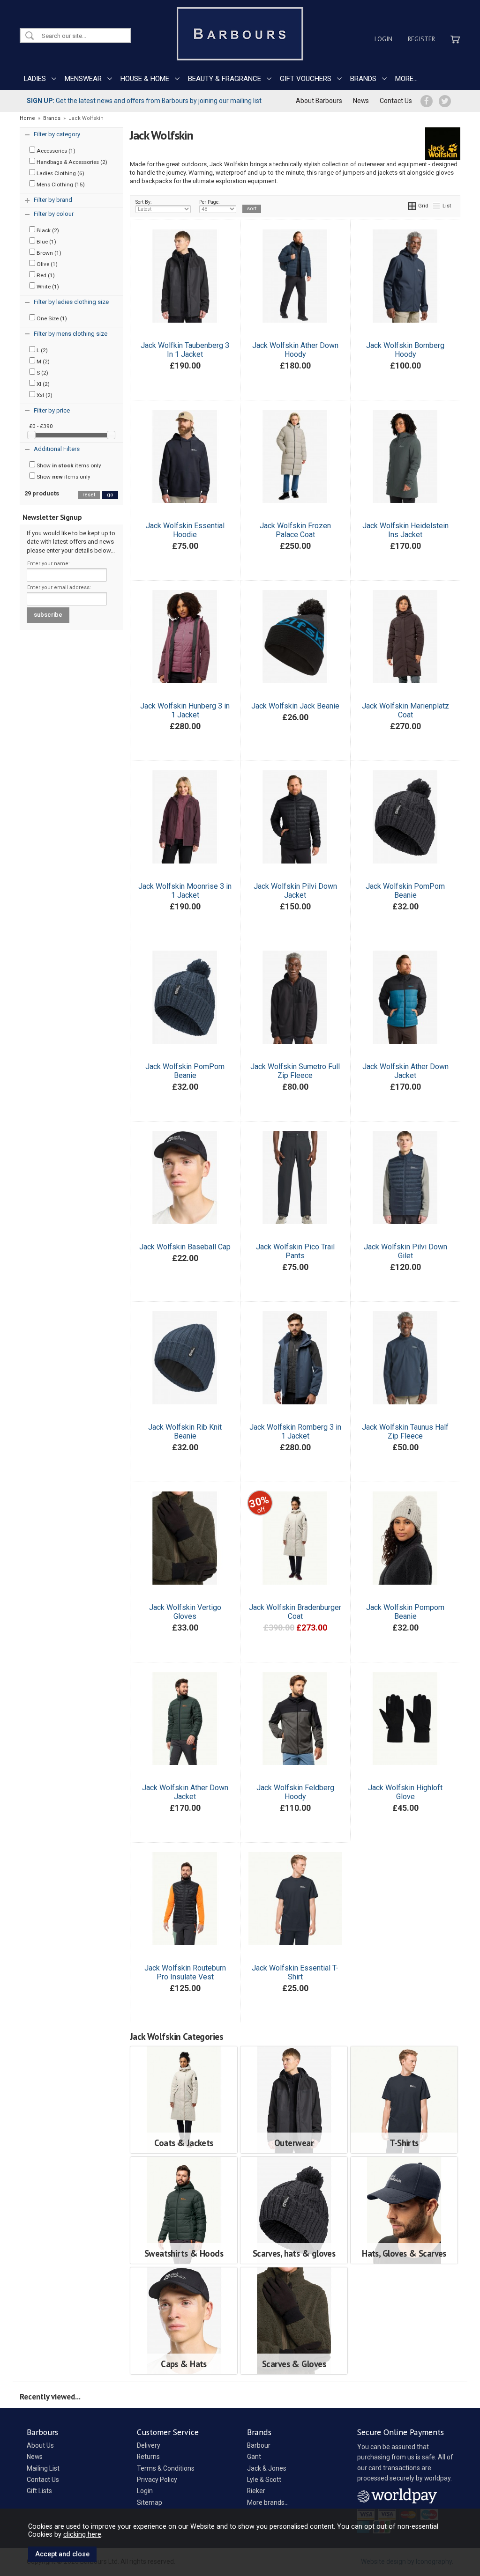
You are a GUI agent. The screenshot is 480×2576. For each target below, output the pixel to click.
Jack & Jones (267, 2468)
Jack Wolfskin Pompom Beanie (405, 1612)
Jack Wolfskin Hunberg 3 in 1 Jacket (185, 710)
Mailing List (43, 2468)
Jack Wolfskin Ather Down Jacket (405, 1071)
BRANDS (363, 79)
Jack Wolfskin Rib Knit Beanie (185, 1432)
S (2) (42, 373)
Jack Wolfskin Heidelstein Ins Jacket (405, 530)
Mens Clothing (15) (60, 185)
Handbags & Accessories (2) (71, 162)
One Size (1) (51, 318)
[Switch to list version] (437, 206)
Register (421, 39)
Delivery (149, 2445)
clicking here (82, 2534)
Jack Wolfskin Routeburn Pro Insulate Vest (185, 1972)
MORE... (406, 79)
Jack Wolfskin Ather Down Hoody (295, 350)
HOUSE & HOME (145, 79)
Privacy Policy (157, 2480)
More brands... (268, 2502)
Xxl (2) (44, 395)
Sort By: (144, 202)
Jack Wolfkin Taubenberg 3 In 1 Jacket (185, 350)
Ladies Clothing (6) (60, 173)
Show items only (68, 465)
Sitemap (150, 2502)
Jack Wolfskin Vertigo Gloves (185, 1612)
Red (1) (45, 275)
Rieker (256, 2491)
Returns (148, 2457)
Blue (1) (46, 242)
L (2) (41, 350)
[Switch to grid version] (412, 206)
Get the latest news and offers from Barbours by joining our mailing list (144, 101)
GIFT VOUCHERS (306, 79)
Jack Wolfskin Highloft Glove (405, 1792)
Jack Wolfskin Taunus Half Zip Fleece (405, 1432)
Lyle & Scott (264, 2480)
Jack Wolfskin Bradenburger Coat (295, 1612)
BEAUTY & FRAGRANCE (225, 79)
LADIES (35, 79)
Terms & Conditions (166, 2468)
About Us (40, 2445)
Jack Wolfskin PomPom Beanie (405, 891)
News (361, 101)
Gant (254, 2457)
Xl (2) (42, 384)
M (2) (42, 362)
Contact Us (396, 101)
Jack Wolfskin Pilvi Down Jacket (295, 891)
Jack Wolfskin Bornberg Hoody (405, 350)
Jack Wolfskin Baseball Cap (185, 1247)
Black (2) (47, 230)
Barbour (259, 2445)
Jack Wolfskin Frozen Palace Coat (295, 530)
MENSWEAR (83, 79)
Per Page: (210, 202)
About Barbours (319, 101)
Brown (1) (48, 253)
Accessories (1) (55, 151)
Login (383, 39)
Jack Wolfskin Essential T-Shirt (295, 1972)
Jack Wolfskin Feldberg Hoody (295, 1792)
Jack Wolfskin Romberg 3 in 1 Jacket (295, 1432)
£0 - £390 (41, 426)
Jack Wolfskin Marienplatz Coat (405, 710)
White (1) (47, 287)
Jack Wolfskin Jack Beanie (295, 706)
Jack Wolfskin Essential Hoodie (185, 530)
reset (89, 495)
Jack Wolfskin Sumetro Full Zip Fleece (295, 1071)
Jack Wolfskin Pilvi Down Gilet (405, 1251)
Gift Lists (39, 2491)
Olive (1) (46, 264)
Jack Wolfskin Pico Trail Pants (295, 1251)
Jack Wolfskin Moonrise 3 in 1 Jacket (185, 891)
